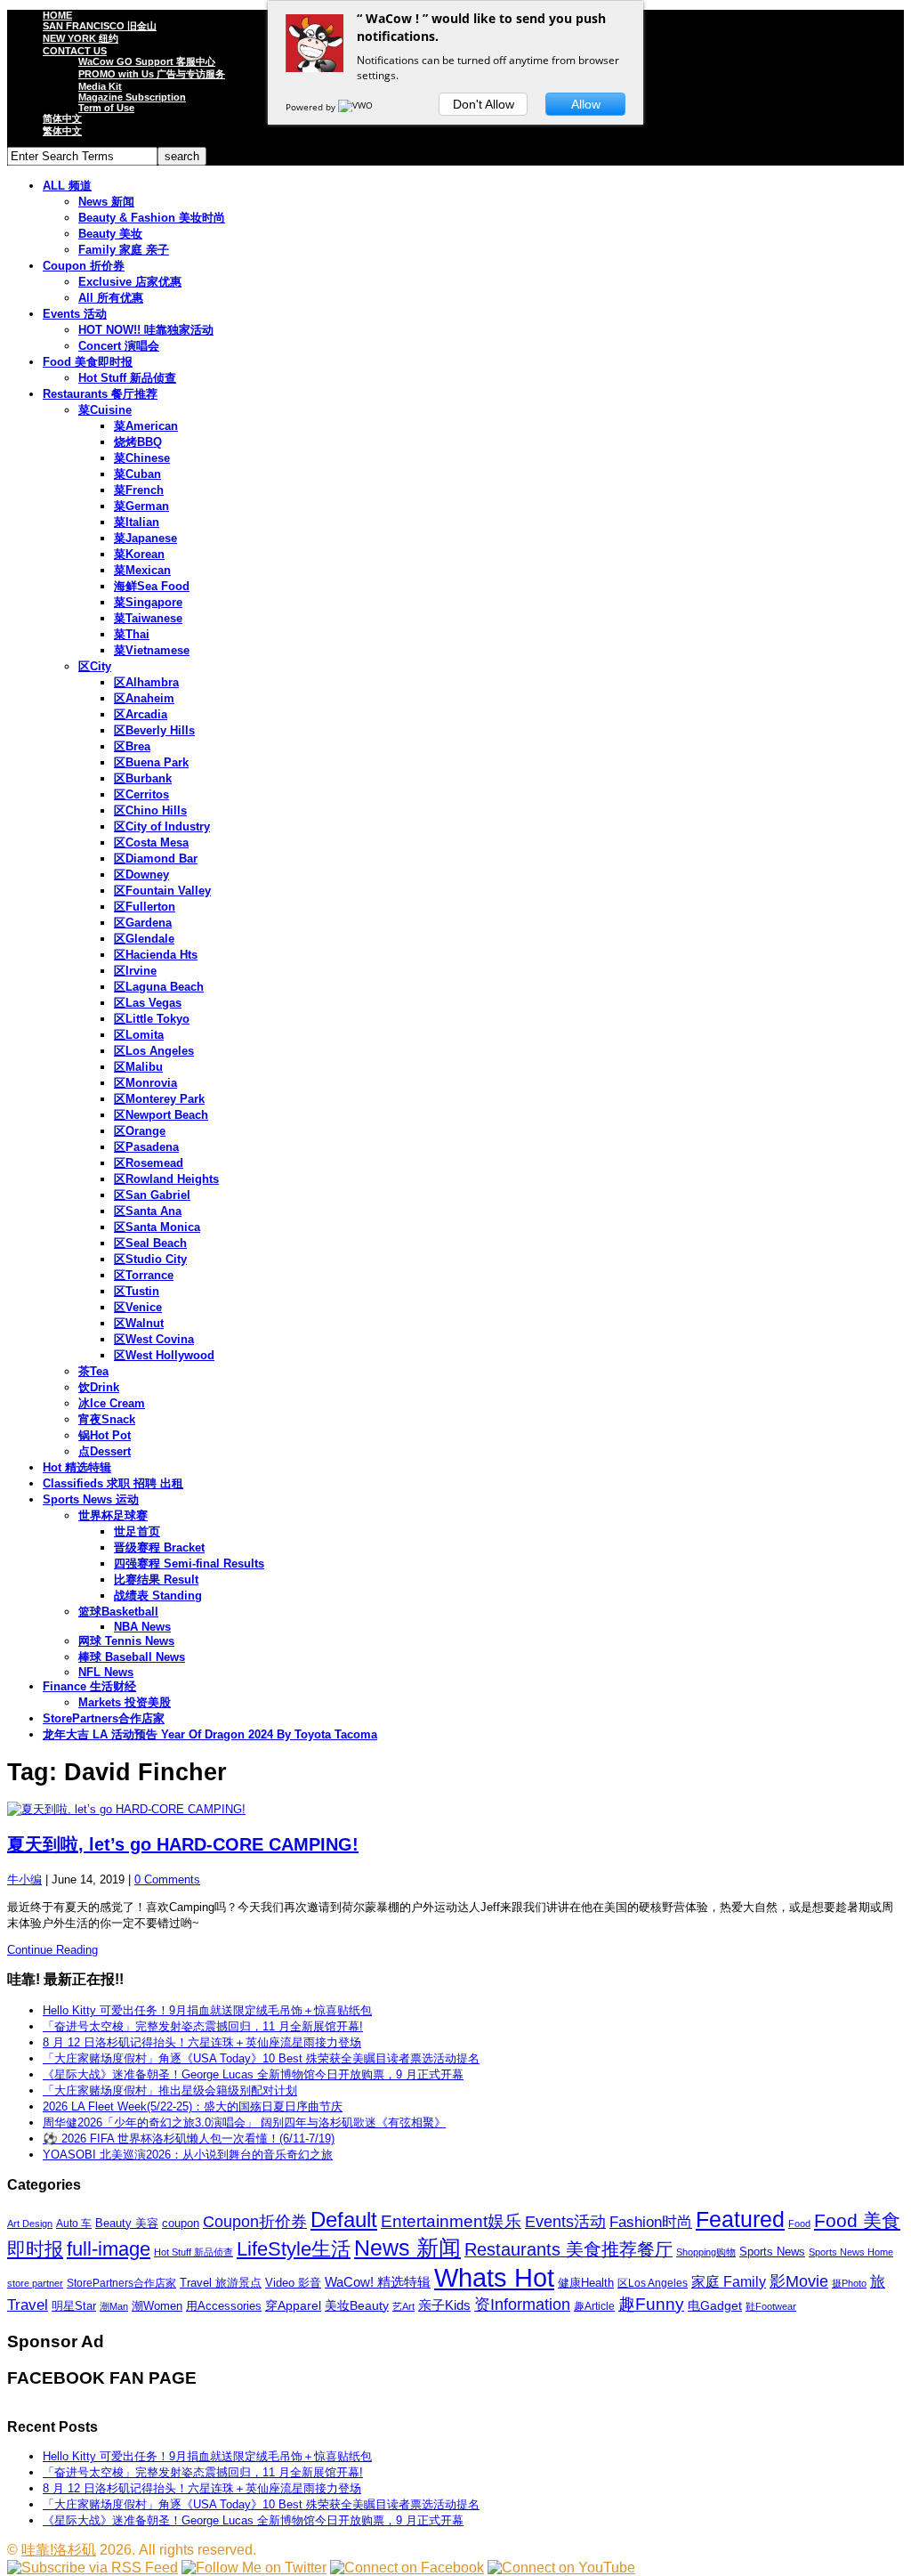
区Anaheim (144, 698)
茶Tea (93, 1371)
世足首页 (137, 1531)
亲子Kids (444, 2305)
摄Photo (849, 2283)
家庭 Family (729, 2281)
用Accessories (224, 2306)
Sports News (772, 2252)
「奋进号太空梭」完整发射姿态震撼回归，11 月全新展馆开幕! (203, 2026)
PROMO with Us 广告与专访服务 (152, 74)
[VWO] (357, 107)
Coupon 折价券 (84, 266)
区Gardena (143, 923)
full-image (109, 2249)
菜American (146, 426)
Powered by (312, 107)
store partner (35, 2283)
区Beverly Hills (154, 730)
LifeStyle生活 (294, 2249)
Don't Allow (484, 104)
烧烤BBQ (138, 442)
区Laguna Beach (159, 987)
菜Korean (139, 554)
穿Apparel (293, 2305)
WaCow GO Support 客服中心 (147, 61)
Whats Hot (494, 2277)
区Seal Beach (150, 1243)
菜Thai (132, 634)
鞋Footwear (771, 2306)
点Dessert (105, 1451)
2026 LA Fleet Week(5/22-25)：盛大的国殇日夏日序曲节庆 (193, 2106)
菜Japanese (145, 538)
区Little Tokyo (152, 1019)
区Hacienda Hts (156, 955)
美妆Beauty (357, 2305)
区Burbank (143, 778)
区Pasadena (146, 1147)
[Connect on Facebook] (407, 2568)
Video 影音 (293, 2283)
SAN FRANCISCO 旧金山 (100, 26)
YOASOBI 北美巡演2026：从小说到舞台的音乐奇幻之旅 (188, 2155)
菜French (139, 490)
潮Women (157, 2306)
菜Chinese (142, 458)
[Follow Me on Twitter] (254, 2568)
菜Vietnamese (152, 650)
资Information (522, 2304)
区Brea (132, 746)
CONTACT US (75, 51)
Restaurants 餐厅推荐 (100, 394)
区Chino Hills (150, 810)
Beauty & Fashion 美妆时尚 (152, 218)
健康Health (586, 2283)
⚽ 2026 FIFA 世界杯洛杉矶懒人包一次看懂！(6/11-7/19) (189, 2139)
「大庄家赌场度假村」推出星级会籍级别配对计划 (170, 2090)
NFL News (106, 1672)
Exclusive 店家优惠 (130, 282)
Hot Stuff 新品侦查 (127, 378)
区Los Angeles (154, 1051)
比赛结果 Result (156, 1580)
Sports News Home (851, 2252)
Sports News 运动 (91, 1499)
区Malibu (138, 1067)
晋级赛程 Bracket (159, 1547)
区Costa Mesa (151, 842)
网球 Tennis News (126, 1641)
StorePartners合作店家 (104, 1718)
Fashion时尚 (651, 2222)
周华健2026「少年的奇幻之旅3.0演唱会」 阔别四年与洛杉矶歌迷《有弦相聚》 (244, 2122)
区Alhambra (146, 682)
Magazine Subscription (132, 97)
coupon (181, 2223)
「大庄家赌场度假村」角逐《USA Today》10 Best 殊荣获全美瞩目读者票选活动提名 (261, 2058)
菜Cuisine (105, 410)
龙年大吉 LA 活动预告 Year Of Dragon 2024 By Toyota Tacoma (210, 1734)
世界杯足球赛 (113, 1515)
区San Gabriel (152, 1195)
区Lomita (139, 1035)
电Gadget (715, 2305)
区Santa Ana (148, 1211)
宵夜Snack (107, 1419)
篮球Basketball (118, 1612)
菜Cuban (137, 474)
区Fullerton (145, 907)
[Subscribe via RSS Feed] (93, 2568)
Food (799, 2224)
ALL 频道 (67, 186)
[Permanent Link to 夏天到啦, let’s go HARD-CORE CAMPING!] (455, 1810)
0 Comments (167, 1879)
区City (95, 666)
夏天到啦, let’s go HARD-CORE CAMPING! (183, 1844)
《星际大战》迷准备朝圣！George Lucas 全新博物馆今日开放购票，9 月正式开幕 (253, 2074)
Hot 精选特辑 (77, 1467)
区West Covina (154, 1339)
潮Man (114, 2306)
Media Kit (100, 86)
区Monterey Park (159, 1099)
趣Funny (651, 2304)
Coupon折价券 (255, 2222)
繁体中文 (62, 131)
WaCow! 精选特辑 (378, 2282)
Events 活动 (75, 314)
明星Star (74, 2306)
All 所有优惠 (111, 298)
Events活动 (565, 2222)
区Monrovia (145, 1083)
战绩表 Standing (158, 1596)
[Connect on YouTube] (561, 2568)
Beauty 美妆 (110, 234)
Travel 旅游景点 (221, 2283)
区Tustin (137, 1291)
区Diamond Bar (156, 859)
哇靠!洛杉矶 (59, 2550)
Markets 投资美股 (125, 1702)
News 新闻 (106, 202)
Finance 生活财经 (89, 1686)
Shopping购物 (706, 2252)
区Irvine (135, 971)
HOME (57, 15)
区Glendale (144, 939)
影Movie (799, 2281)
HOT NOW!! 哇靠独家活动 (146, 330)
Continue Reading (52, 1950)
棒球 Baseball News (132, 1657)
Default (344, 2220)
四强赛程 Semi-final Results (189, 1563)
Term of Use (106, 108)
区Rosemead (149, 1163)
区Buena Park (151, 762)
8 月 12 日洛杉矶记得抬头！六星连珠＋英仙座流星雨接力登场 (202, 2042)
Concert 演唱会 (119, 346)
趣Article (594, 2306)
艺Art (403, 2306)
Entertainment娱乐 (451, 2221)
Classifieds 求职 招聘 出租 (113, 1483)
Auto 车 (74, 2224)
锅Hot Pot (105, 1435)
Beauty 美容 (127, 2223)
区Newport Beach (161, 1115)
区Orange (140, 1131)
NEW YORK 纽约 (81, 38)
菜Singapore (148, 602)
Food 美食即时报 (88, 362)
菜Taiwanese (148, 618)
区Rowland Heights (166, 1179)
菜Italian (137, 522)
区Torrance (144, 1275)
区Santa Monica (157, 1227)
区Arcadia (141, 714)
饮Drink (99, 1387)
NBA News (142, 1627)
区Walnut (139, 1323)
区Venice (138, 1307)
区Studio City (150, 1259)
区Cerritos (141, 794)
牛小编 (24, 1879)
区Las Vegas (148, 1003)
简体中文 (62, 118)
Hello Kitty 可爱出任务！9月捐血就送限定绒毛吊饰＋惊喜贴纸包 (207, 2010)
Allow (586, 104)
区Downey (141, 875)
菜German (141, 506)
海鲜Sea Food (152, 586)
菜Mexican (142, 570)
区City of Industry (162, 826)
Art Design (30, 2224)
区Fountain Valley (162, 891)
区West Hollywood (164, 1355)
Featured (740, 2220)
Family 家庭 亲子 (124, 250)
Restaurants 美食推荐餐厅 (568, 2249)
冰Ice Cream (112, 1403)
